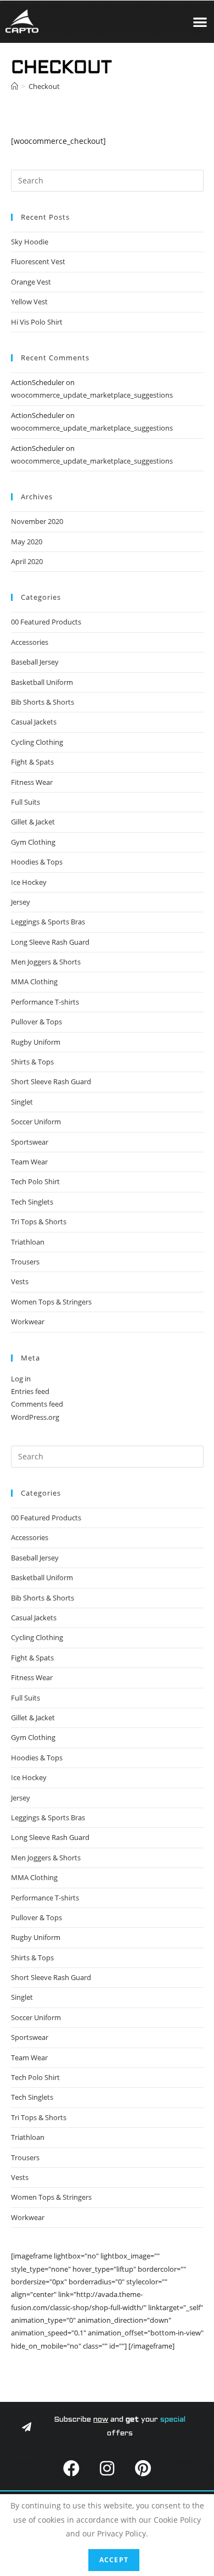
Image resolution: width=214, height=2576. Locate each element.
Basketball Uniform (42, 682)
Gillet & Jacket (33, 822)
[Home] (15, 86)
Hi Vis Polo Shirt (37, 322)
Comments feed (37, 1404)
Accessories (30, 642)
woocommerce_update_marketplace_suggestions (92, 395)
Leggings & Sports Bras (48, 922)
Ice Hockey (29, 882)
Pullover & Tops (36, 1022)
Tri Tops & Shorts (39, 1222)
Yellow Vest (29, 302)
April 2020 (27, 561)
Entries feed (30, 1391)
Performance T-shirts (45, 1002)
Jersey (21, 902)
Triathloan (28, 1242)
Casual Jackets (34, 722)
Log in (21, 1379)
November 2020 (37, 521)
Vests (20, 1281)
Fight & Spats (32, 762)
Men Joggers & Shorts (46, 962)
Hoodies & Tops (37, 862)
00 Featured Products (46, 622)
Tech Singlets (32, 1202)
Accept (114, 2560)
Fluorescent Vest (38, 261)
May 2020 (27, 542)
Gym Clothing (33, 842)
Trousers (25, 1262)
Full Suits (26, 802)
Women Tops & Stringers (51, 1302)
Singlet (22, 1102)
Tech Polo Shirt (35, 1181)
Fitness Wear (32, 782)
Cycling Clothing (37, 742)
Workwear (28, 1322)
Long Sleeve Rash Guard (50, 942)
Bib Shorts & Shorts (43, 702)
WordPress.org (35, 1417)
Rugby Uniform (36, 1042)
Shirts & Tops (32, 1062)
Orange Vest (31, 282)
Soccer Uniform (36, 1122)
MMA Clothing (34, 982)
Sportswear (30, 1142)
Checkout (44, 86)
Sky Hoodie (30, 242)
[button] (201, 22)
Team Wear (29, 1162)
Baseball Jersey (35, 662)
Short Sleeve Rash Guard (51, 1081)
